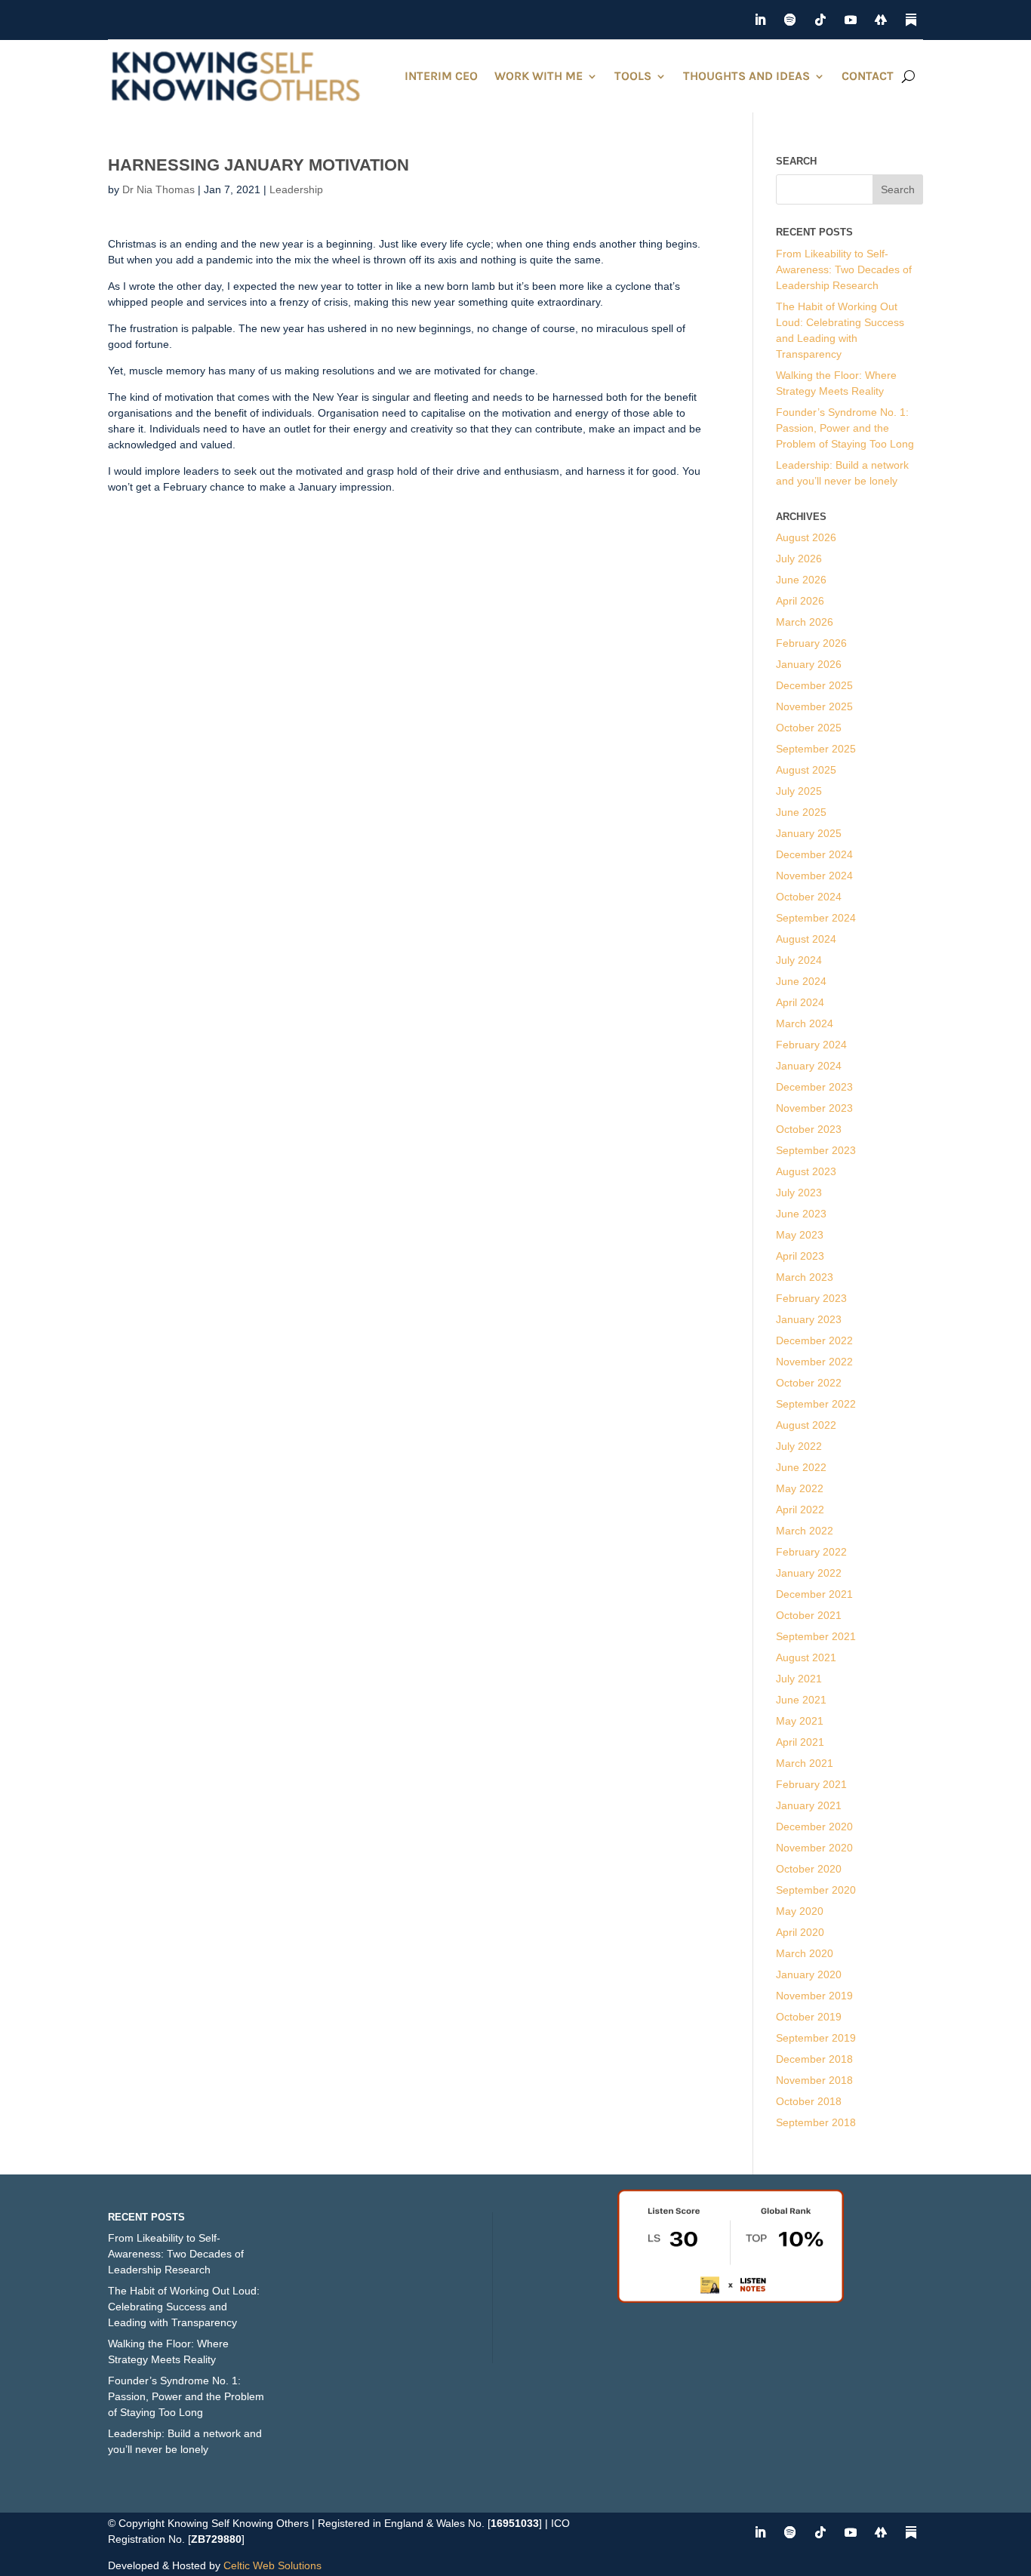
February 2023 (811, 1298)
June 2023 (801, 1214)
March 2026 (805, 622)
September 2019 (816, 2038)
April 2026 (800, 601)
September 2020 (816, 1890)
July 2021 (799, 1679)
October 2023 (809, 1129)
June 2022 (801, 1467)
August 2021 (806, 1657)
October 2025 (809, 728)
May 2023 (800, 1235)
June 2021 (801, 1700)
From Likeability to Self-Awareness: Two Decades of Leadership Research (844, 269)
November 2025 (814, 706)
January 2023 (809, 1319)
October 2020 (809, 1869)
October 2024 (809, 897)
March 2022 (805, 1531)
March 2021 (805, 1763)
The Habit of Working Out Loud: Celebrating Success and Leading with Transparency (184, 2307)
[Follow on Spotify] (790, 20)
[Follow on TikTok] (820, 20)
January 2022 (809, 1573)
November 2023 (814, 1108)
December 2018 (814, 2059)
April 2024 (800, 1002)
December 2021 (814, 1594)
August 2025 (806, 770)
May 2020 (800, 1911)
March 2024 (805, 1023)
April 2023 (800, 1256)
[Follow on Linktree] (881, 20)
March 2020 (805, 1953)
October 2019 (809, 2017)
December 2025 (814, 685)
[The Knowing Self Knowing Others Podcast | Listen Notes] (731, 2299)
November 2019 (814, 1996)
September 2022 (816, 1404)
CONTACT (868, 76)
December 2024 (814, 854)
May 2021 (800, 1721)
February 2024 (811, 1045)
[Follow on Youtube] (851, 20)
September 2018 (816, 2122)
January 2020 (809, 1974)
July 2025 (799, 791)
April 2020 (800, 1932)
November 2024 (814, 876)
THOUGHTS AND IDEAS (746, 76)
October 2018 (809, 2101)
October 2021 (809, 1615)
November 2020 (814, 1848)
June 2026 (801, 580)
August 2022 (806, 1425)
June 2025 (801, 812)
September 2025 (816, 749)
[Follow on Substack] (911, 20)
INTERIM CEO (441, 76)
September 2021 (816, 1636)
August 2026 (806, 537)
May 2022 (800, 1488)
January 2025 (809, 833)
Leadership (296, 189)
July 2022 (799, 1446)
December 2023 (814, 1087)
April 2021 (800, 1742)
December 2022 (814, 1340)
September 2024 (816, 918)
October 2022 (809, 1383)
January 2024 (809, 1066)
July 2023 (799, 1193)
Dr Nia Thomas (158, 189)
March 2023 (805, 1277)
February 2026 (811, 643)
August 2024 (806, 939)
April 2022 (800, 1510)
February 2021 (811, 1784)
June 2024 (801, 981)
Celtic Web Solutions (272, 2565)
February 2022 (811, 1552)
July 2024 (799, 960)
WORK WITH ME (539, 76)
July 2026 (799, 559)
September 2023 (816, 1150)
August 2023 (806, 1171)
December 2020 (814, 1827)
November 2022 (814, 1362)
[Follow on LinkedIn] (760, 20)
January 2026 (809, 664)
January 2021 (809, 1805)
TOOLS (633, 76)
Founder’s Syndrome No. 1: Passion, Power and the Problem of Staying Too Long (845, 428)
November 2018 (814, 2080)
